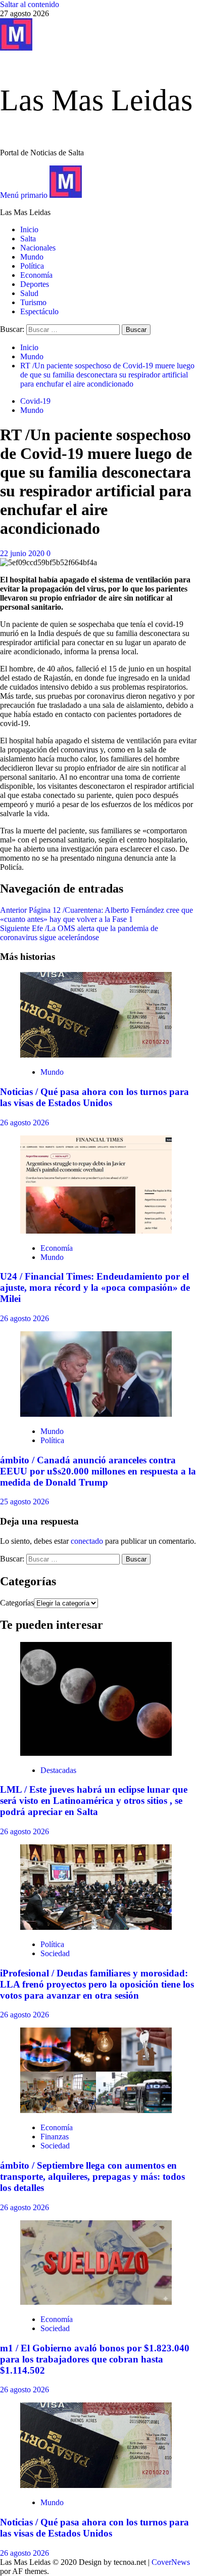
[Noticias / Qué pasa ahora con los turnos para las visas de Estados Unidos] (96, 1055)
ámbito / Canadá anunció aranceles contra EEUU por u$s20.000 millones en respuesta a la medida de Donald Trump (98, 1471)
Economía (36, 275)
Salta (28, 239)
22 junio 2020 (23, 553)
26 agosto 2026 (24, 1123)
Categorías (17, 1603)
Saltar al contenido (30, 4)
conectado (87, 1541)
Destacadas (58, 1770)
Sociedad (55, 1953)
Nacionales (38, 248)
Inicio (29, 229)
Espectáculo (39, 311)
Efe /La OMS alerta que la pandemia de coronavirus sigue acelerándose (79, 933)
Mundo (32, 257)
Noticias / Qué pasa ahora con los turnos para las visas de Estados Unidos (94, 1097)
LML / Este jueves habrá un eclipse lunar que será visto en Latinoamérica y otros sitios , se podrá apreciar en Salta (94, 1801)
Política (32, 266)
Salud (29, 293)
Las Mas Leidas (96, 100)
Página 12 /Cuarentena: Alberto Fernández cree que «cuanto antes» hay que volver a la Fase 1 (96, 915)
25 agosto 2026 (24, 1502)
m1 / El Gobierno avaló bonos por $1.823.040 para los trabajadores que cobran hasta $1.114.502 (95, 2359)
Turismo (33, 302)
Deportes (35, 284)
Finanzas (55, 2137)
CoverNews (171, 2562)
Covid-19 (35, 401)
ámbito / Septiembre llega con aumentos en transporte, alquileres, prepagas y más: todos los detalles (92, 2177)
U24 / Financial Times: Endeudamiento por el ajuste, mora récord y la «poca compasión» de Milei (95, 1287)
